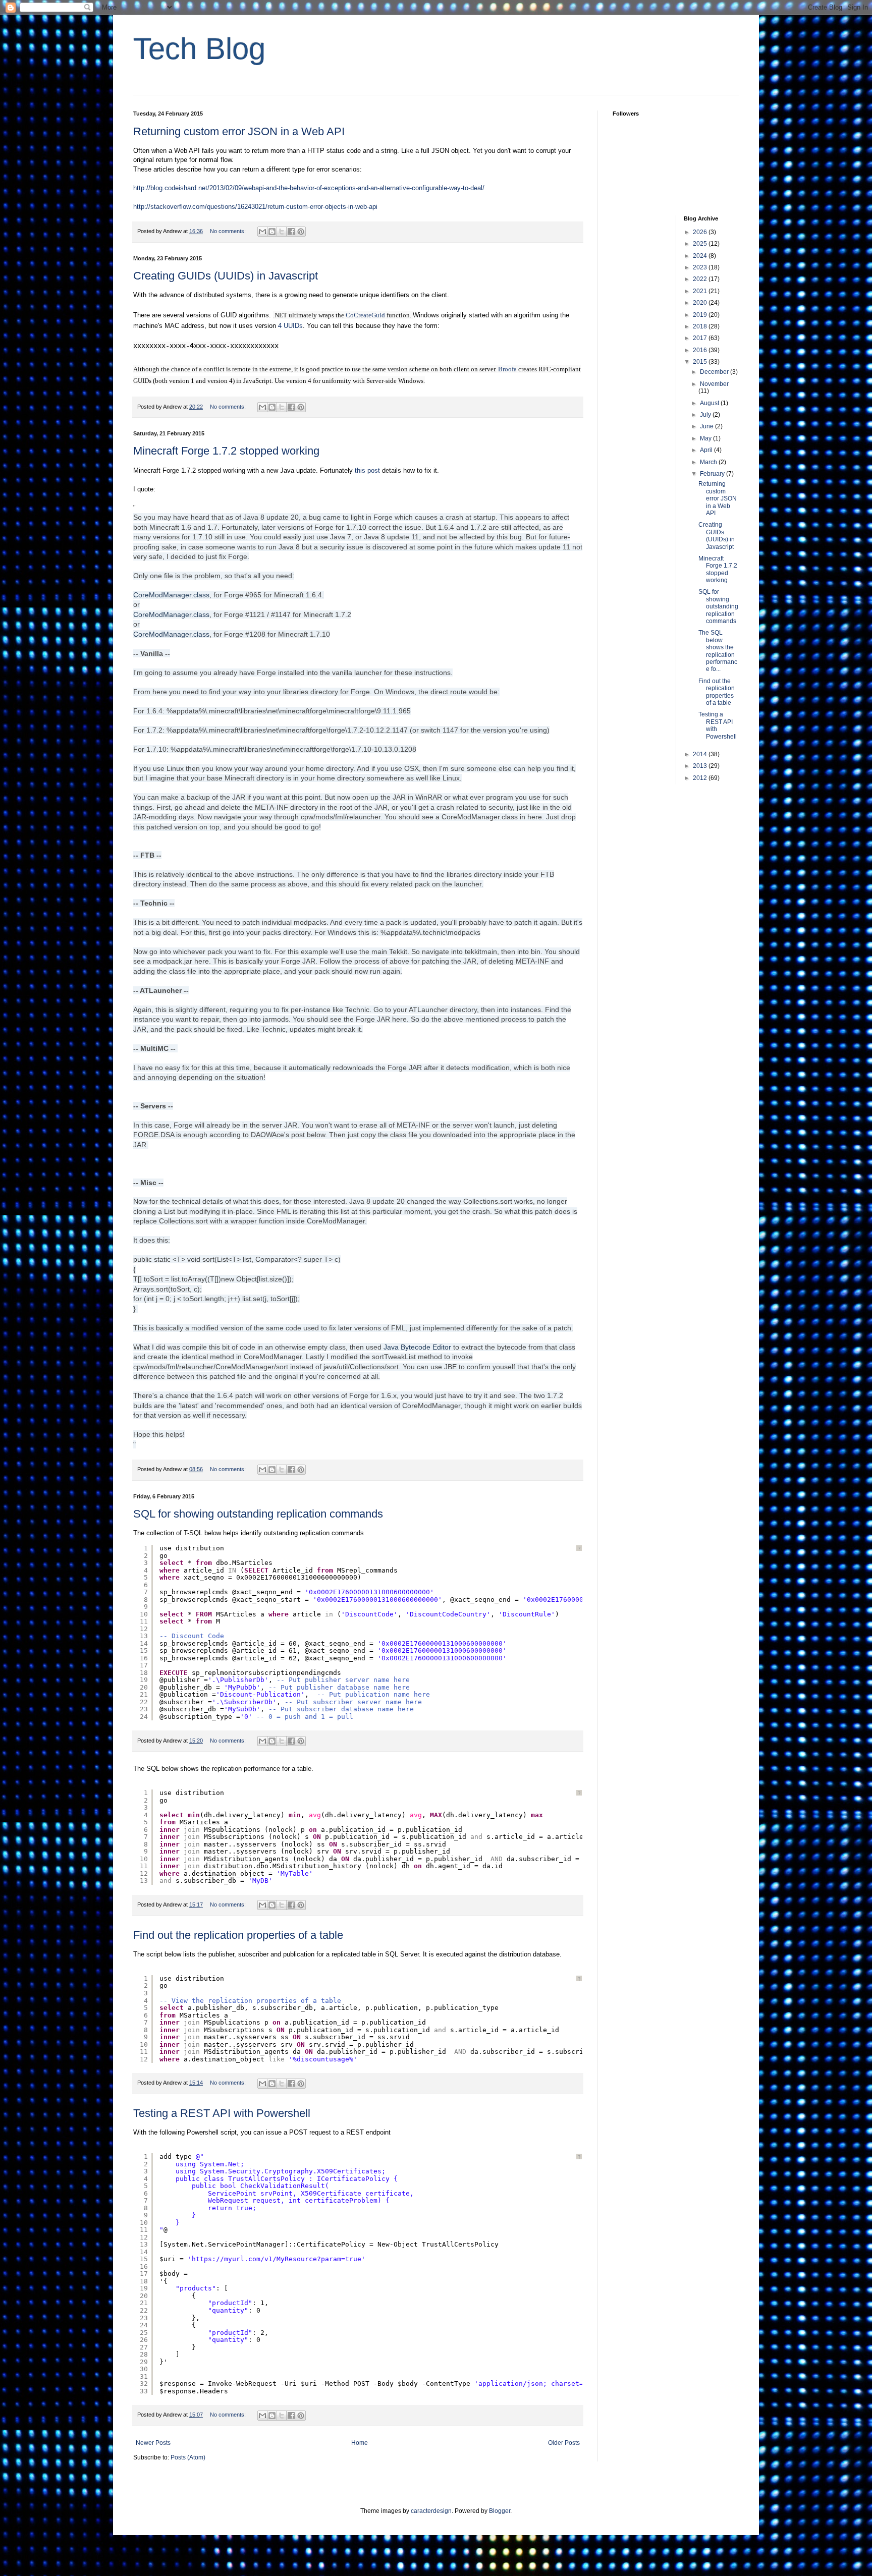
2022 (701, 279)
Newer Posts (153, 2443)
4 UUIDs (290, 326)
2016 (701, 350)
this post (367, 470)
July (706, 415)
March (709, 462)
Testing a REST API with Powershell (222, 2113)
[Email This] (262, 232)
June (707, 426)
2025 (701, 244)
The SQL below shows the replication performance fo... (718, 651)
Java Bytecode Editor (417, 1347)
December (715, 372)
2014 (701, 754)
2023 (701, 267)
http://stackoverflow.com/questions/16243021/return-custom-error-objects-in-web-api (255, 207)
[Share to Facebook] (291, 232)
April (707, 450)
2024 (701, 256)
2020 (701, 303)
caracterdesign (431, 2511)
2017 (701, 338)
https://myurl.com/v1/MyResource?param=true (277, 2259)
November (714, 384)
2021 (701, 291)
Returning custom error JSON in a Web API (239, 131)
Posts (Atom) (188, 2457)
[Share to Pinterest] (301, 232)
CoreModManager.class (171, 595)
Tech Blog (199, 49)
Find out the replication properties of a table (238, 1935)
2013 (701, 766)
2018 (701, 326)
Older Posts (564, 2443)
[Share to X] (282, 232)
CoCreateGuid (365, 315)
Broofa (507, 369)
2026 (701, 232)
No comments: (229, 231)
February (713, 474)
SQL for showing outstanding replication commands (258, 1514)
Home (360, 2443)
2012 (701, 778)
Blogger (500, 2511)
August (710, 403)
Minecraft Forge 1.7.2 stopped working (226, 451)
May (706, 438)
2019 (701, 315)
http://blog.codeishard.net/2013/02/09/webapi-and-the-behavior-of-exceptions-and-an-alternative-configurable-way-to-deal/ (309, 188)
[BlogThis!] (272, 232)
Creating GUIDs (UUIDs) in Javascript (226, 276)
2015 (701, 362)
